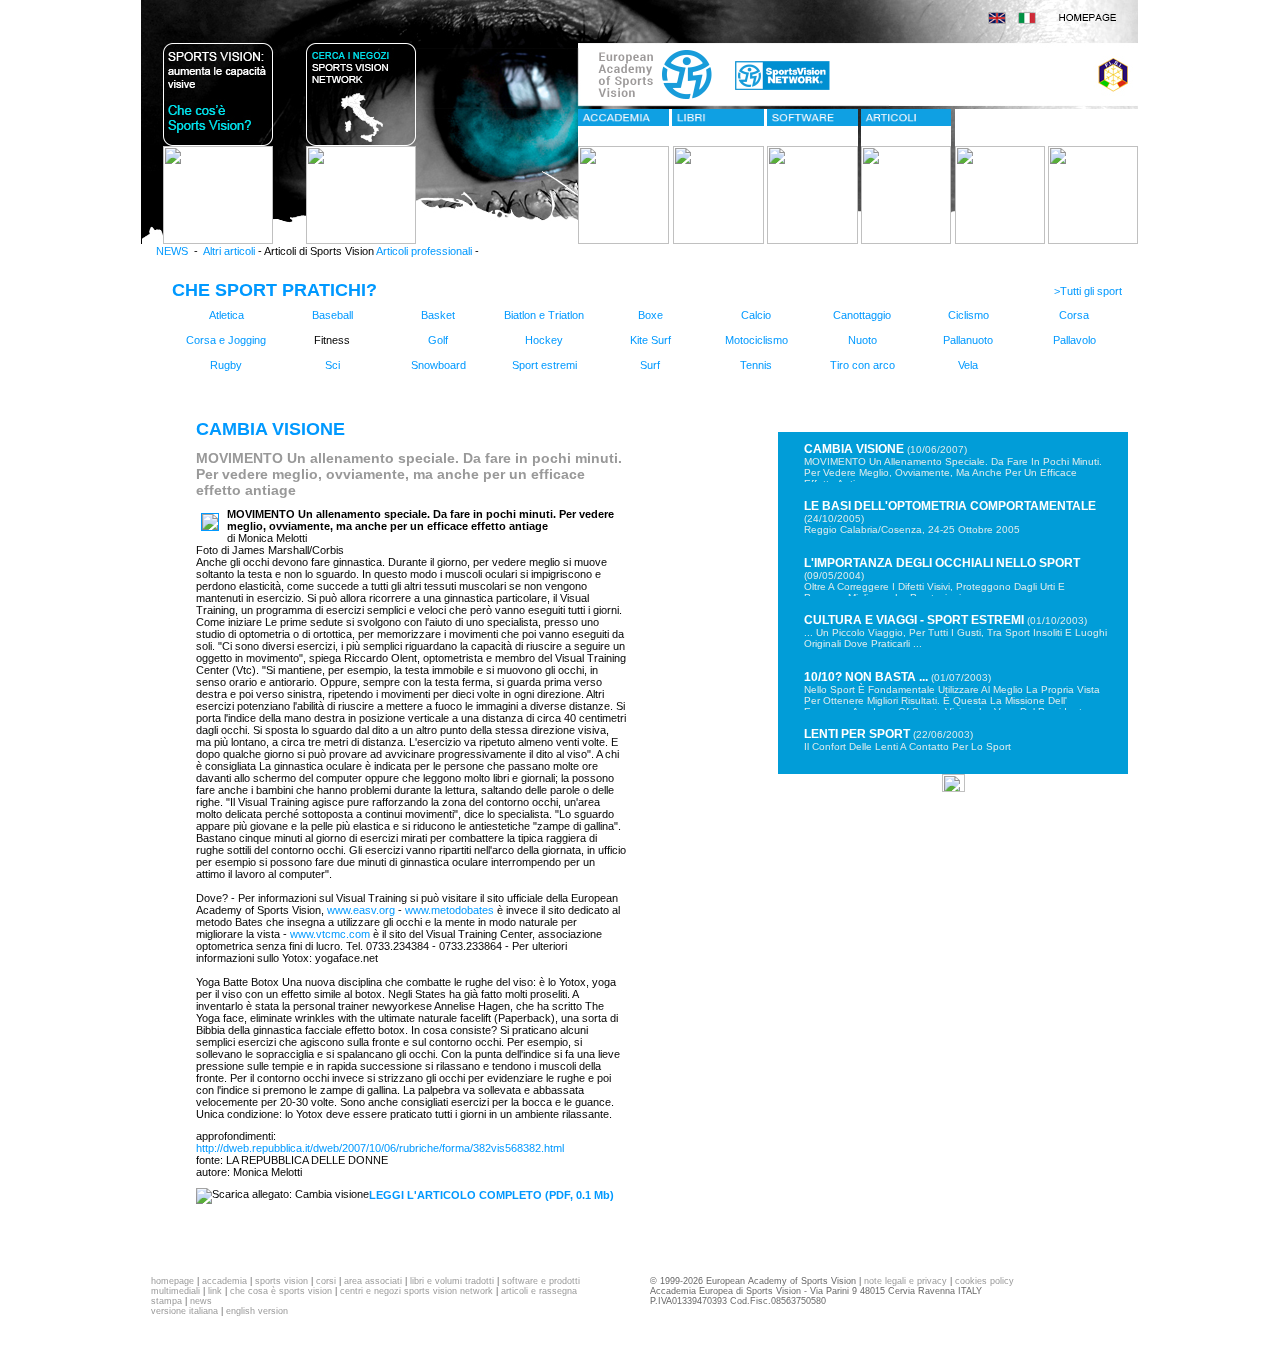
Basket (438, 315)
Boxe (650, 315)
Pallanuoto (968, 340)
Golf (438, 340)
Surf (650, 365)
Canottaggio (862, 315)
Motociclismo (756, 340)
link (215, 1291)
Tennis (756, 365)
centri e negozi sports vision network (416, 1291)
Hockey (544, 340)
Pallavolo (1074, 340)
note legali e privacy (905, 1281)
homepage (172, 1281)
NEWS (172, 251)
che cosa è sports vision (281, 1291)
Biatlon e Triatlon (544, 315)
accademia (224, 1281)
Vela (968, 365)
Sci (332, 365)
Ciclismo (968, 315)
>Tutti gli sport (1089, 291)
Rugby (226, 365)
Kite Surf (650, 340)
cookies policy (984, 1281)
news (201, 1301)
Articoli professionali (424, 251)
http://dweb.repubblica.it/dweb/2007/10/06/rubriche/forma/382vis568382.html (380, 1148)
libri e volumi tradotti (452, 1281)
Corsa (1074, 315)
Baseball (332, 315)
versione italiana (184, 1311)
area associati (373, 1281)
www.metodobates (448, 910)
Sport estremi (544, 365)
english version (257, 1311)
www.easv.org (359, 910)
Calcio (756, 315)
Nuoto (862, 340)
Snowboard (438, 365)
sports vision (281, 1281)
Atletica (226, 315)
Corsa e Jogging (226, 340)
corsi (326, 1281)
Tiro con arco (862, 365)
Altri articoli (229, 251)
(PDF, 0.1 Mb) (491, 1195)
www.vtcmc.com (328, 934)
